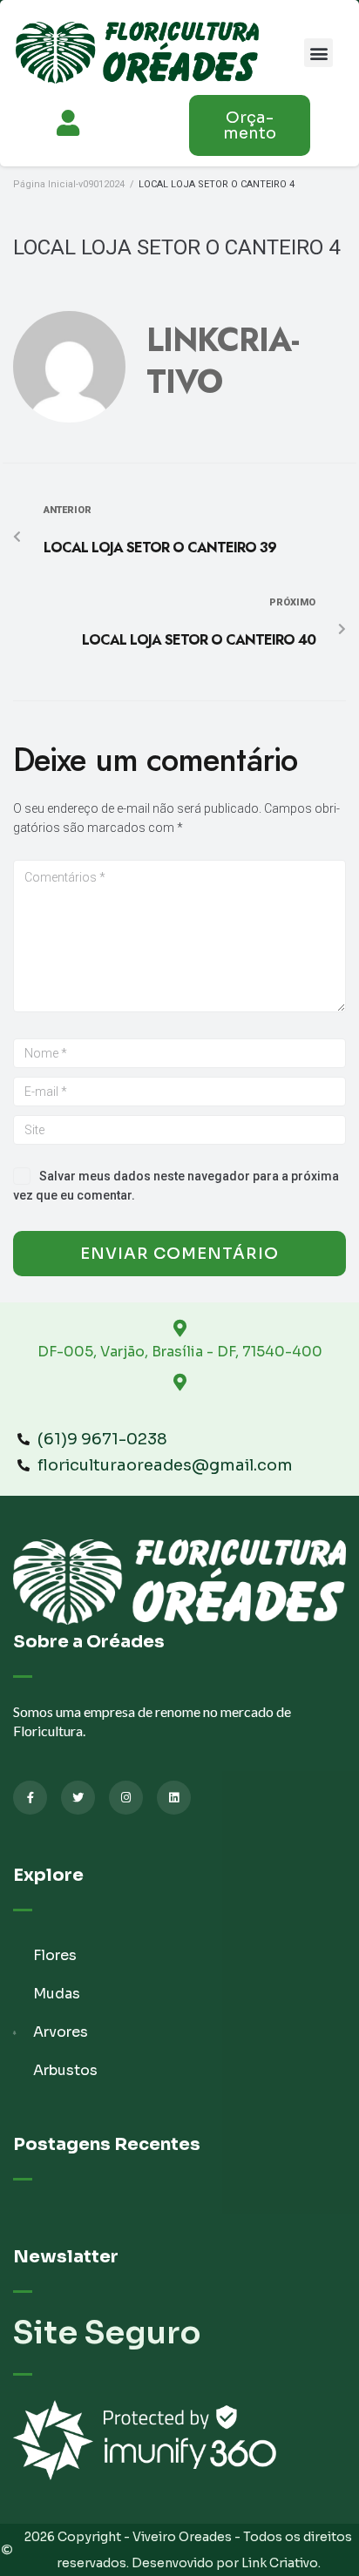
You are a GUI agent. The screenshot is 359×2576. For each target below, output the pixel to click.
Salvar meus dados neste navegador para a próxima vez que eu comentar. (176, 1186)
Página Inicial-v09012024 (69, 184)
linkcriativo (223, 361)
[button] (318, 53)
